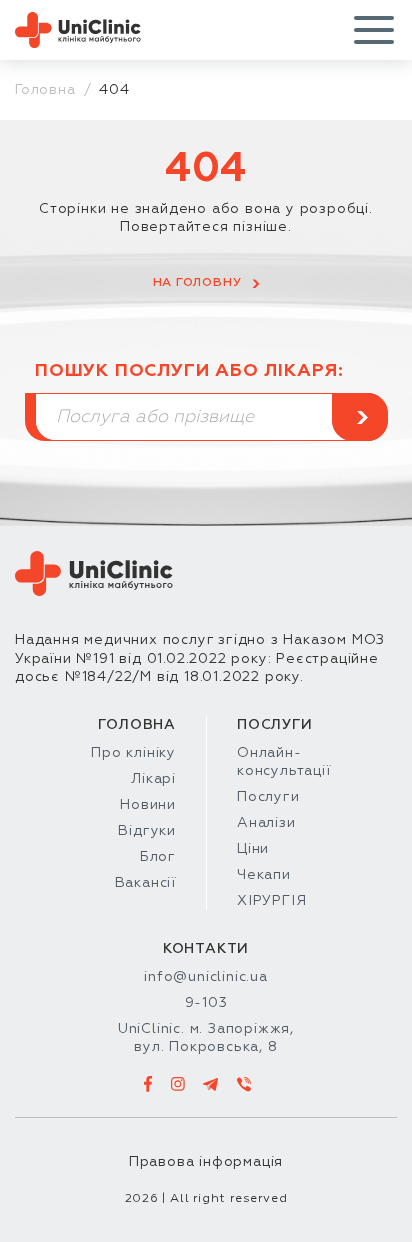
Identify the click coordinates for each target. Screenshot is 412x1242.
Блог (158, 857)
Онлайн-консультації (284, 762)
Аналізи (266, 823)
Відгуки (147, 831)
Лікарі (153, 779)
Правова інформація (206, 1162)
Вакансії (145, 883)
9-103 (206, 1003)
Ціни (253, 849)
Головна (45, 90)
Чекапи (264, 875)
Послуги (268, 797)
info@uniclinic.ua (206, 977)
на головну (197, 283)
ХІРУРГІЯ (271, 901)
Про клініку (133, 753)
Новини (148, 805)
